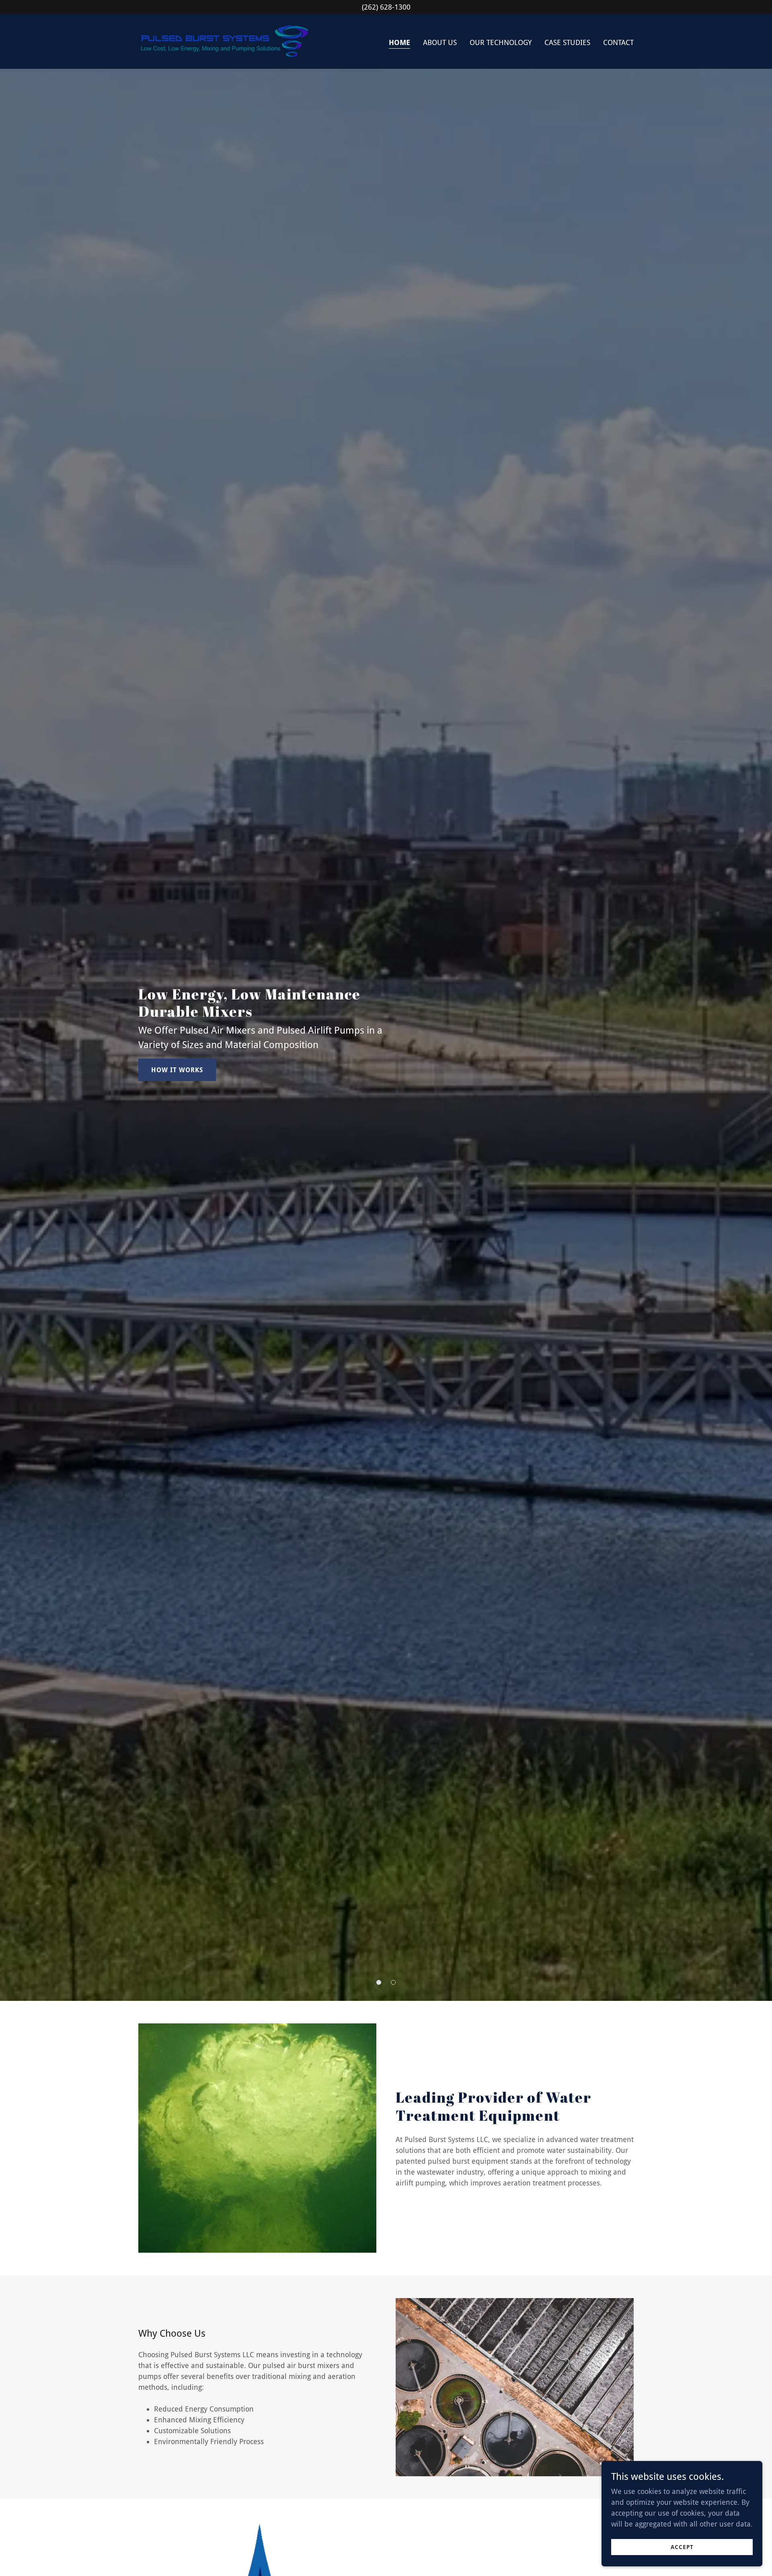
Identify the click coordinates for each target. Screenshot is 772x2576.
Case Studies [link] (567, 42)
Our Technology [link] (501, 42)
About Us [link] (440, 42)
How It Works (177, 1070)
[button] (379, 1982)
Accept (682, 2547)
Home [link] (399, 42)
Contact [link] (618, 42)
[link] (225, 41)
